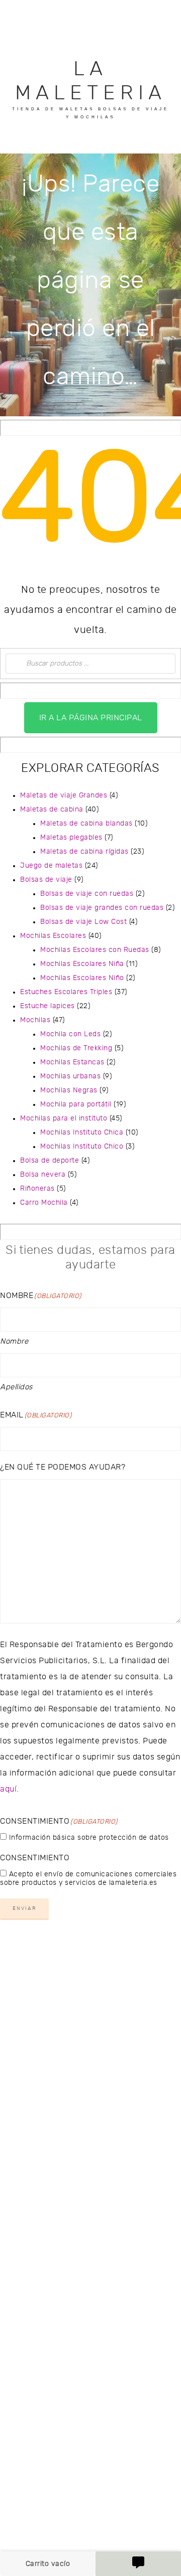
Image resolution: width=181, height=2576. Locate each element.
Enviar (24, 1908)
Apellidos (16, 1387)
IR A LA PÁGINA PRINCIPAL (91, 718)
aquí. (10, 1789)
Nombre (14, 1341)
